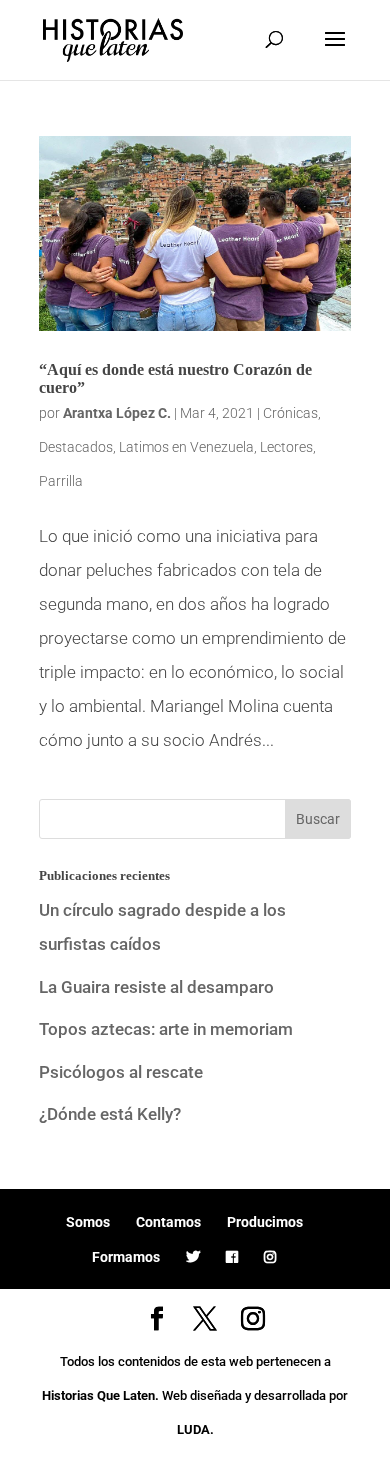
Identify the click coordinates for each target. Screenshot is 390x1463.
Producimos (265, 1222)
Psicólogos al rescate (121, 1072)
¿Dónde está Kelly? (110, 1114)
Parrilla (61, 481)
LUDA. (195, 1429)
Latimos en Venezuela (186, 447)
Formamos (126, 1257)
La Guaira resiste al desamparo (156, 987)
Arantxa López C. (117, 413)
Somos (88, 1222)
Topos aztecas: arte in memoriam (166, 1029)
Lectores (286, 447)
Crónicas (290, 413)
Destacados (76, 447)
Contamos (168, 1222)
